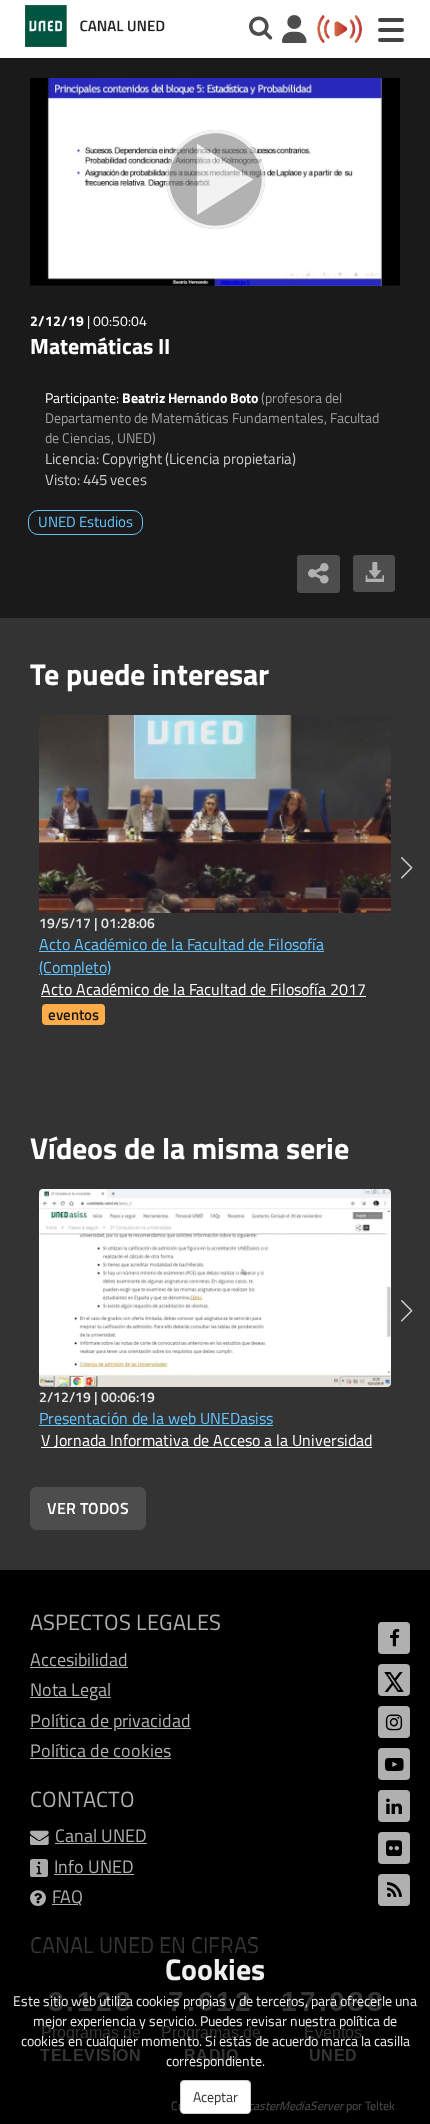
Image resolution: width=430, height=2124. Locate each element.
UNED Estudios (85, 521)
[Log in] (294, 31)
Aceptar (215, 2096)
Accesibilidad (79, 1659)
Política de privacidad (110, 1720)
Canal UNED (101, 1835)
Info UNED (94, 1866)
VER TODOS (88, 1508)
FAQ (67, 1896)
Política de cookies (100, 1750)
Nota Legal (70, 1689)
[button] (406, 868)
